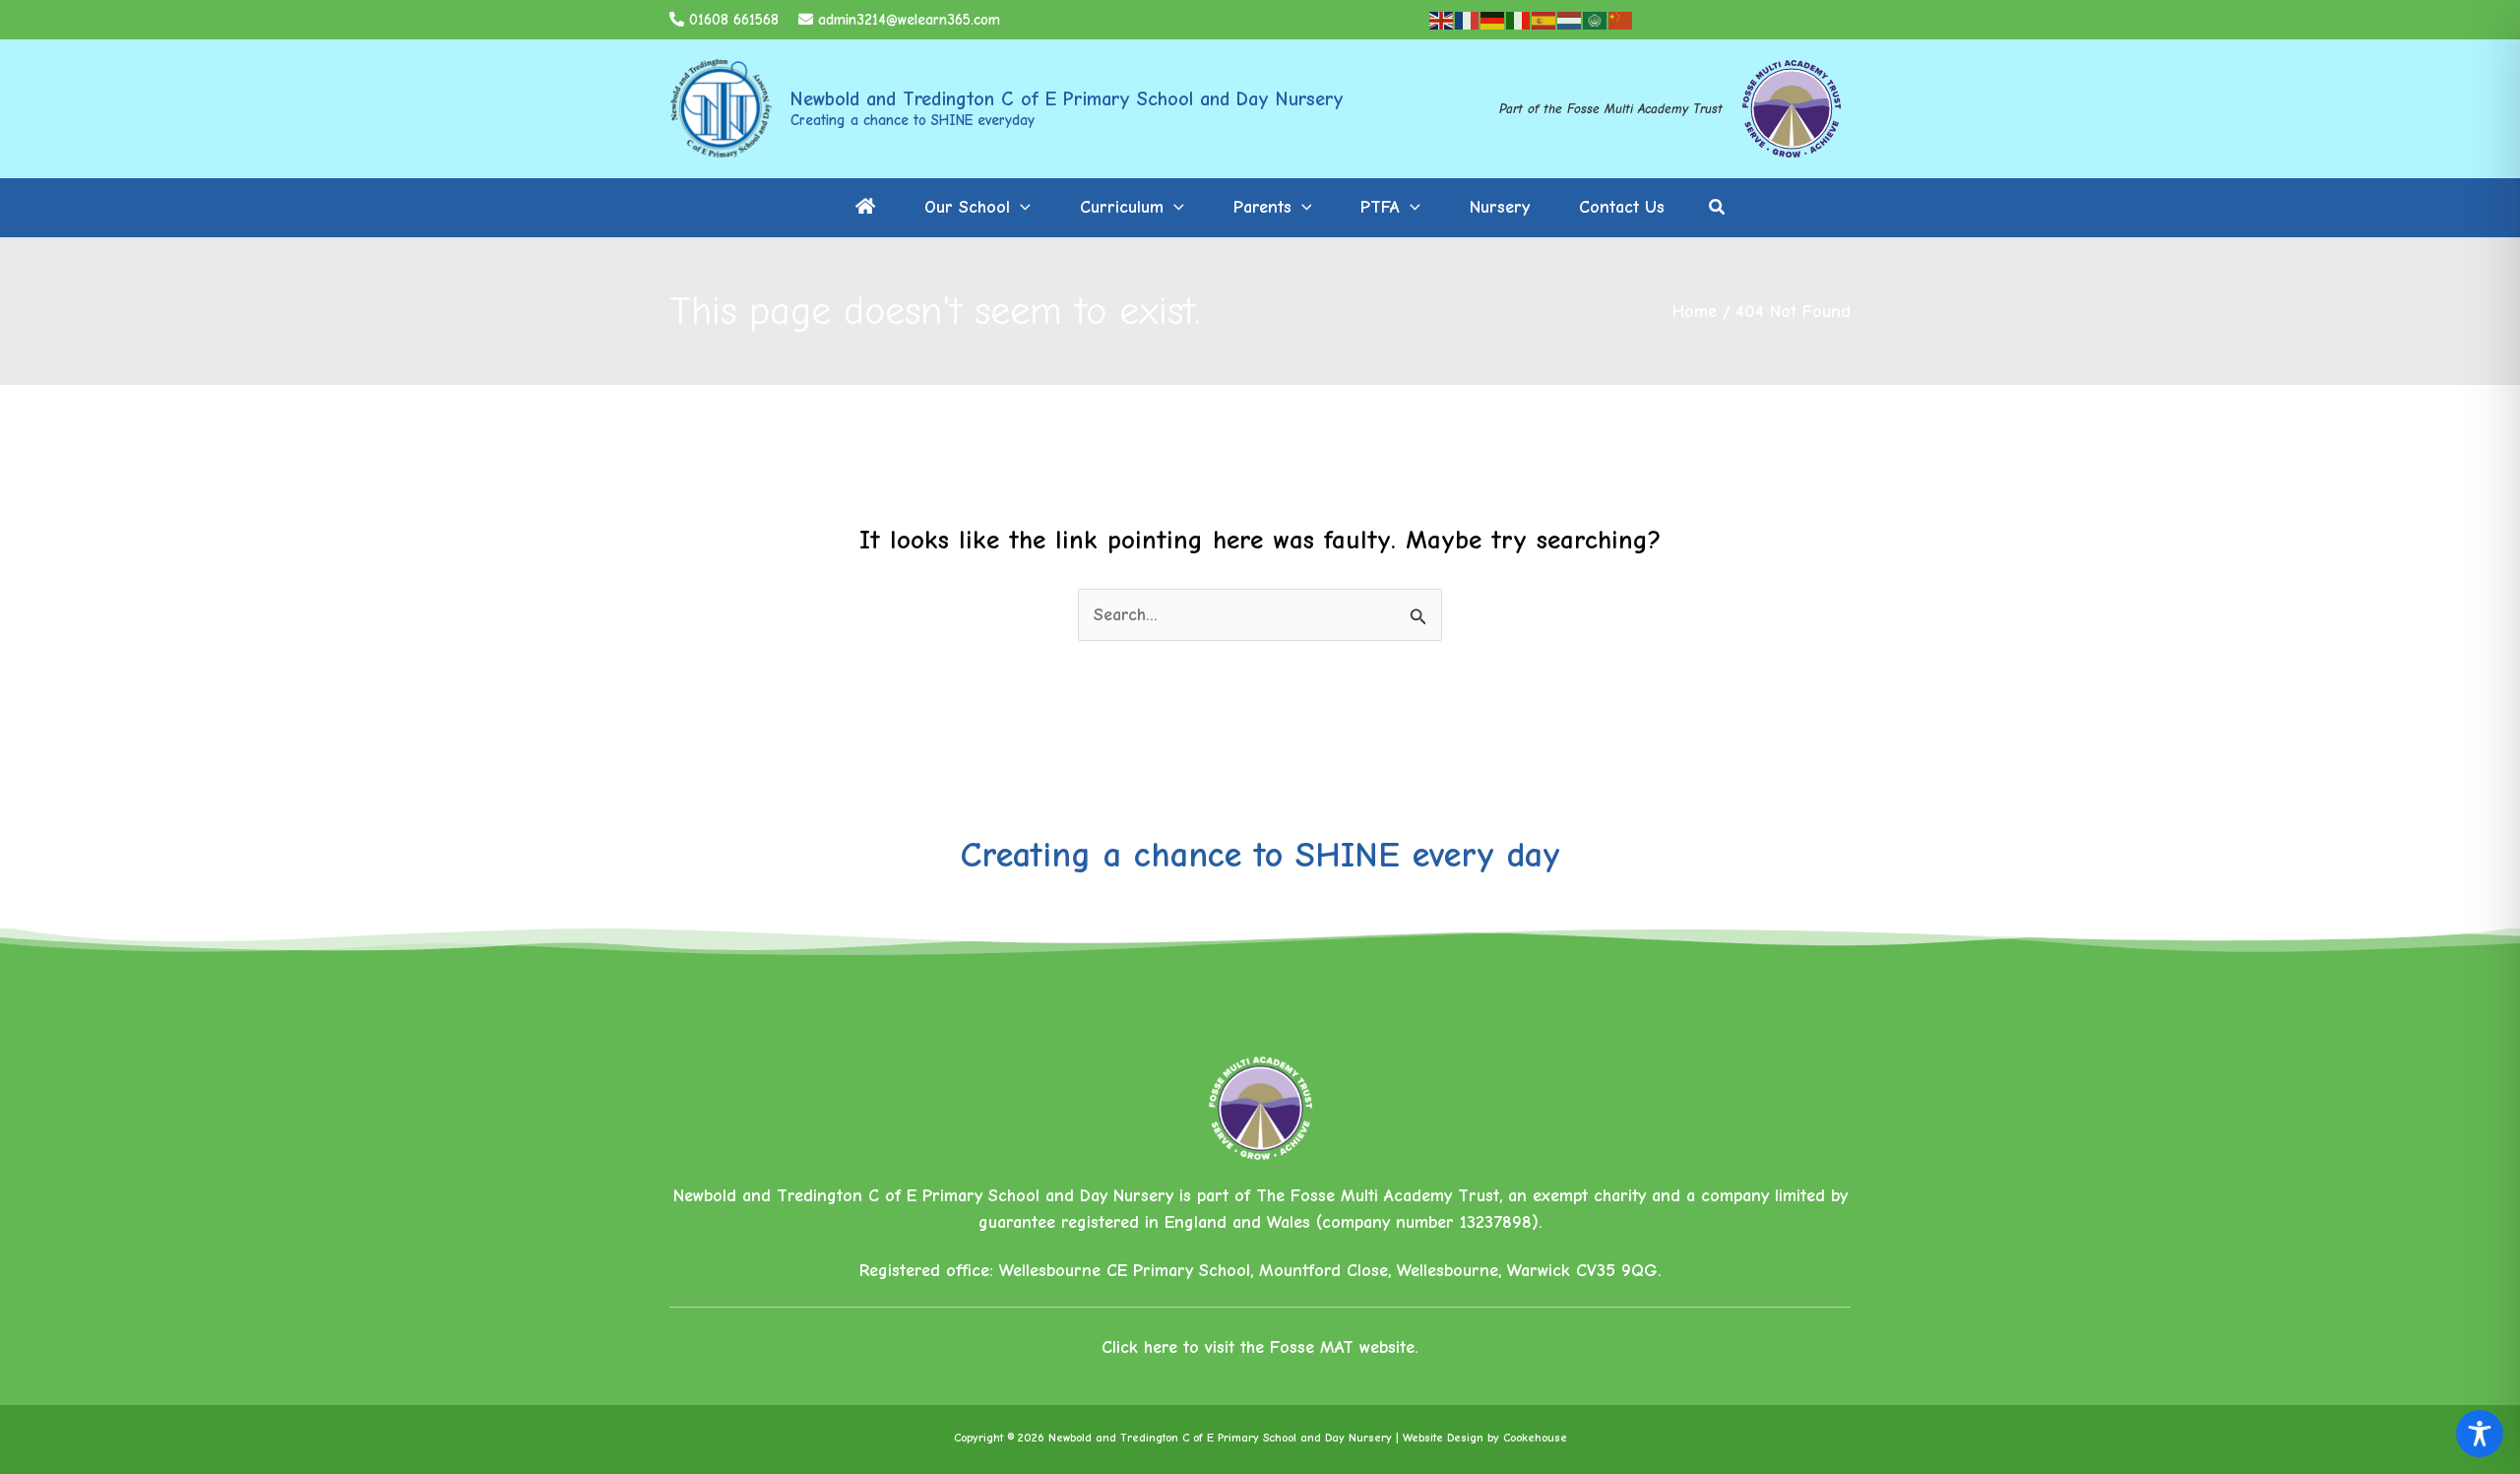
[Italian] (1519, 20)
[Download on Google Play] (1801, 20)
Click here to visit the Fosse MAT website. (1260, 1347)
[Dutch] (1570, 20)
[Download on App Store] (1703, 20)
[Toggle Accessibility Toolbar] (2480, 1434)
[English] (1442, 20)
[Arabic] (1596, 20)
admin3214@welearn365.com (909, 20)
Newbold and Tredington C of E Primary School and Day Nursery (1067, 99)
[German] (1493, 20)
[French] (1468, 20)
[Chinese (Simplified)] (1621, 20)
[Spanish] (1544, 20)
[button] (1020, 208)
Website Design (1443, 1438)
